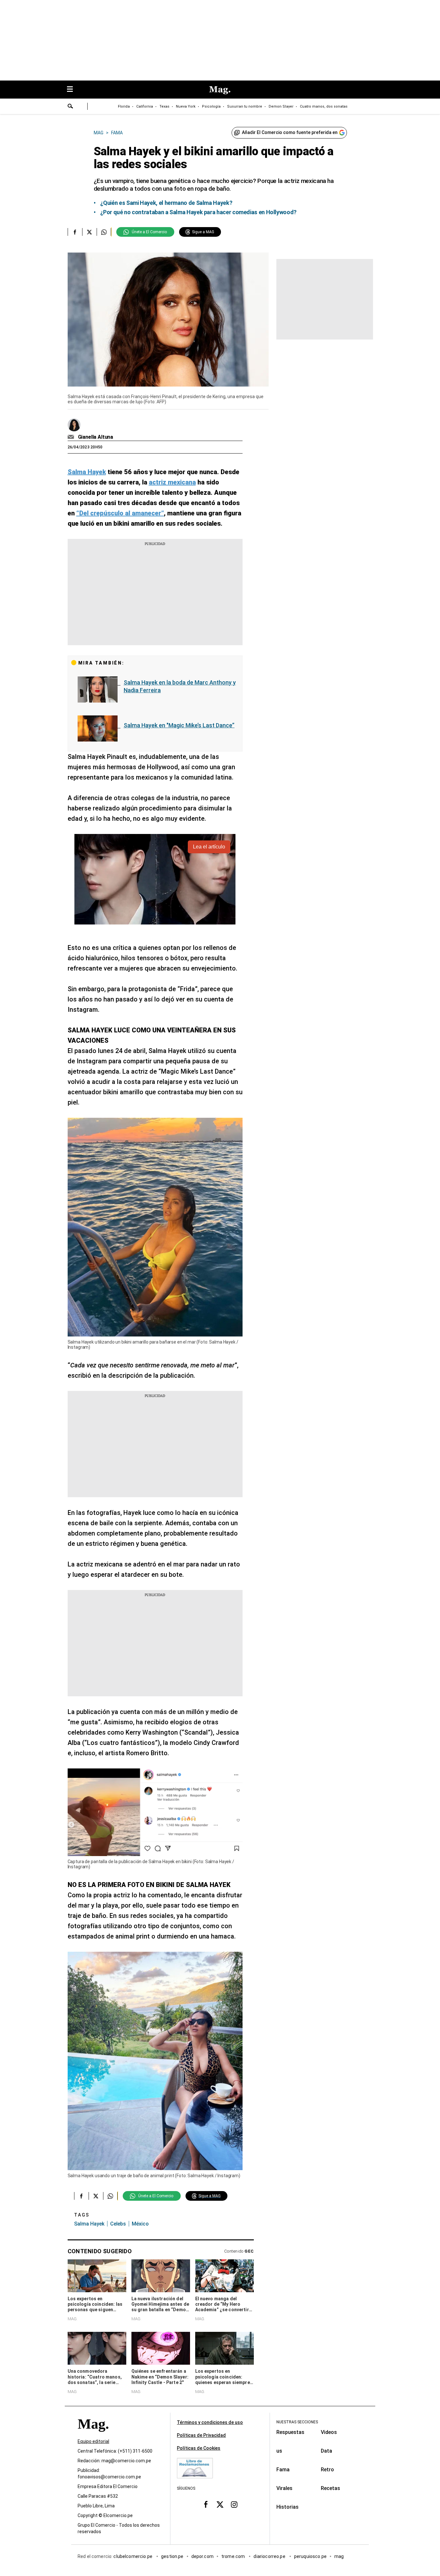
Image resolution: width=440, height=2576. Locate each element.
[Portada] (93, 2435)
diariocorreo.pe (270, 2556)
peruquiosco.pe (310, 2556)
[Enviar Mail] (72, 437)
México (140, 2224)
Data (326, 2451)
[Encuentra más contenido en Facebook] (75, 232)
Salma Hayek (89, 2224)
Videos (329, 2432)
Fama (283, 2470)
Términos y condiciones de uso (210, 2422)
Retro (327, 2470)
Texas (164, 106)
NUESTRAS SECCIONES (297, 2422)
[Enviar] (71, 107)
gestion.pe (172, 2556)
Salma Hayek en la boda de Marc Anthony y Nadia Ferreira (180, 686)
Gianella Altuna (96, 437)
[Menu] (73, 90)
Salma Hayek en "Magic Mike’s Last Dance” (179, 725)
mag (339, 2556)
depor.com (202, 2556)
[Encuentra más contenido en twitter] (89, 232)
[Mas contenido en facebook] (206, 2504)
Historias (287, 2507)
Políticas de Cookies (199, 2448)
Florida (124, 106)
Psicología (211, 106)
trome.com (234, 2556)
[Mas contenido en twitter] (220, 2504)
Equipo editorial (93, 2441)
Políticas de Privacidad (201, 2435)
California (145, 106)
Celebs (118, 2224)
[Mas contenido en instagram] (234, 2504)
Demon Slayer (281, 106)
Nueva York (186, 106)
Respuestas (290, 2432)
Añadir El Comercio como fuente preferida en (290, 132)
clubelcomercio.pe (133, 2556)
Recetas (330, 2488)
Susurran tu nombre (245, 106)
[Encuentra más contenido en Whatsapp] (104, 232)
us (279, 2451)
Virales (284, 2488)
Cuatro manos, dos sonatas (324, 106)
